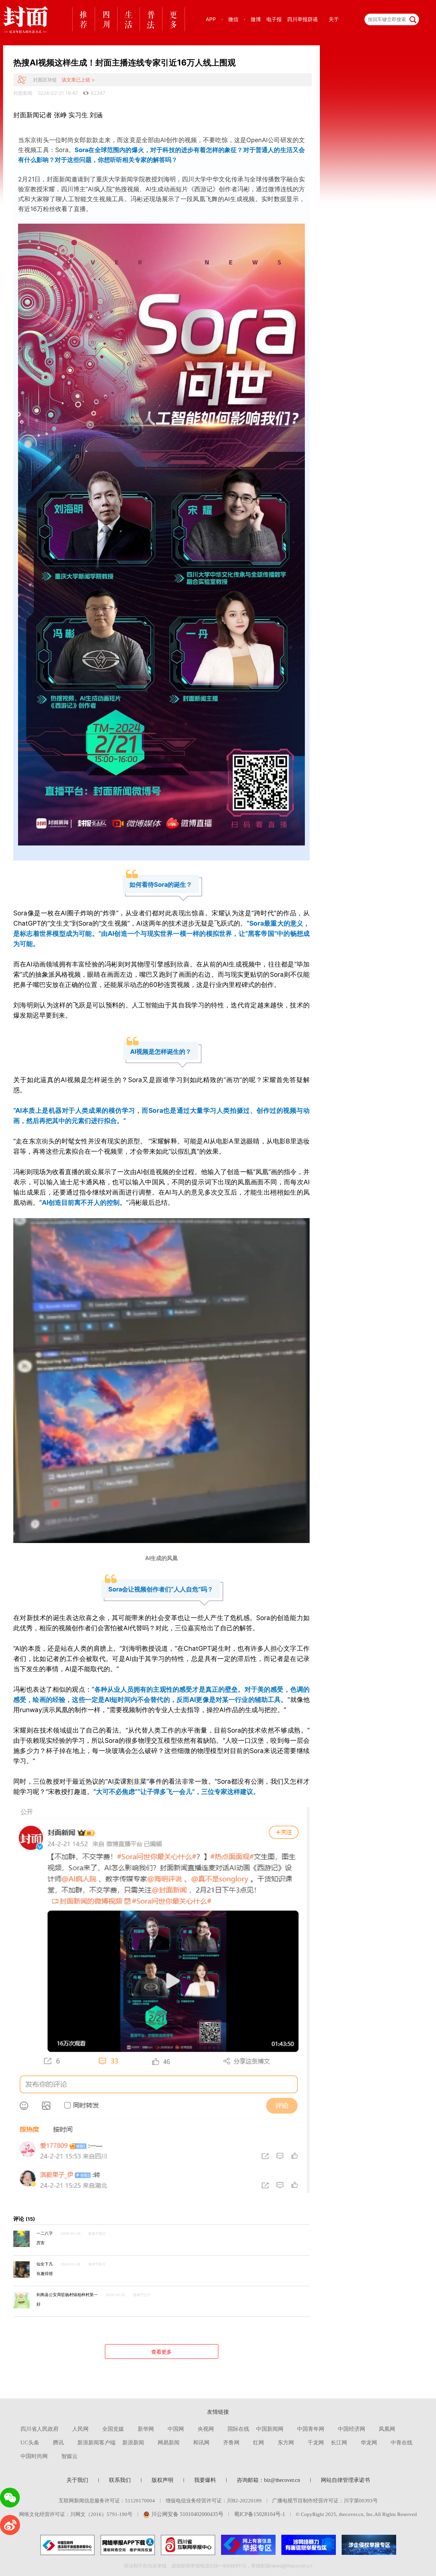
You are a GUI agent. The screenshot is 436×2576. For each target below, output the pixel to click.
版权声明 (162, 2480)
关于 (334, 19)
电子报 (274, 19)
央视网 (206, 2429)
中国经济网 (352, 2429)
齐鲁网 (231, 2443)
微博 (256, 19)
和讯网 (201, 2443)
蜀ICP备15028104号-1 (260, 2514)
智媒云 (69, 2456)
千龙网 (316, 2443)
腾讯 (58, 2443)
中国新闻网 (270, 2429)
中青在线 (402, 2443)
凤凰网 (387, 2429)
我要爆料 (205, 2480)
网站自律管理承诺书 (345, 2480)
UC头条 (30, 2443)
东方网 (286, 2443)
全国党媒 (113, 2429)
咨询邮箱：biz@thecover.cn (268, 2480)
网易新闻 (169, 2443)
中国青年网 (311, 2429)
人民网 (80, 2429)
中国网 (176, 2429)
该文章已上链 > (78, 80)
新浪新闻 (133, 2443)
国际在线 (238, 2429)
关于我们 (77, 2480)
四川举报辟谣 (302, 19)
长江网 (339, 2443)
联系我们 (120, 2480)
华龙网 (369, 2443)
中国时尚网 (34, 2456)
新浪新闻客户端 (96, 2443)
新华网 (146, 2429)
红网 (259, 2443)
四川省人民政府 (40, 2429)
